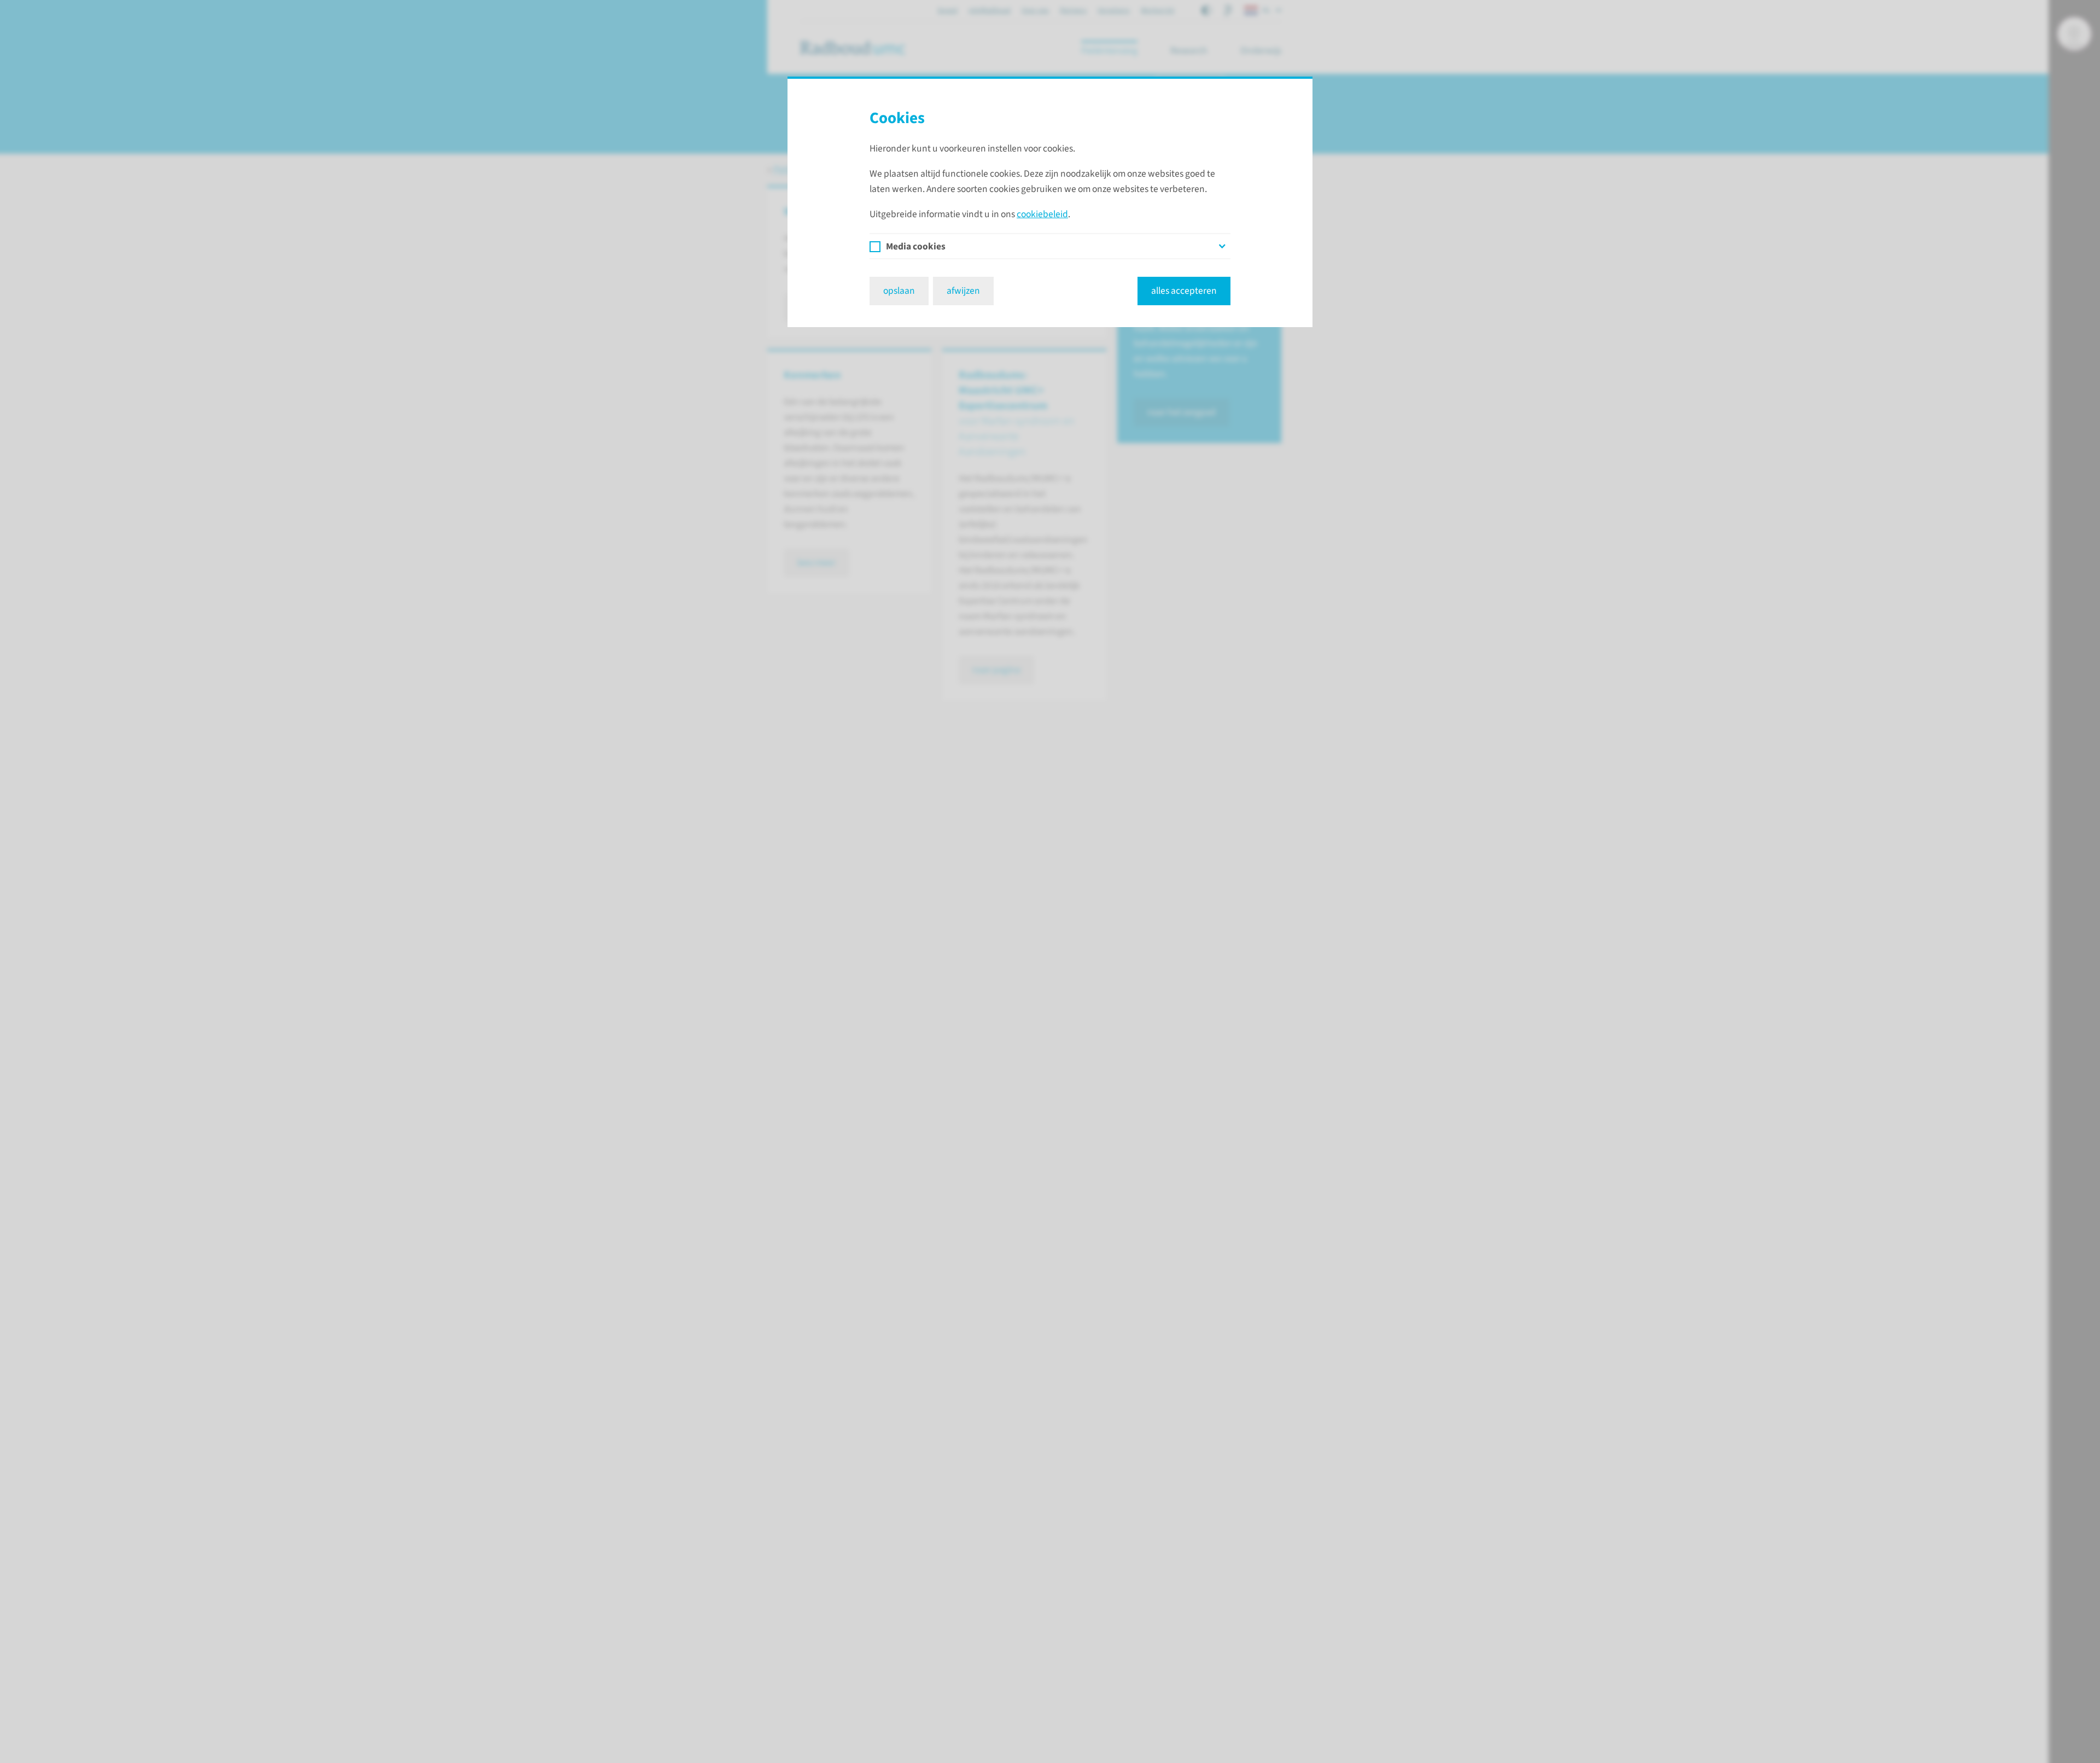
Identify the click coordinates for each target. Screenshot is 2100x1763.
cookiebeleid (1042, 214)
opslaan (899, 291)
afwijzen (963, 291)
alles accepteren (1184, 291)
